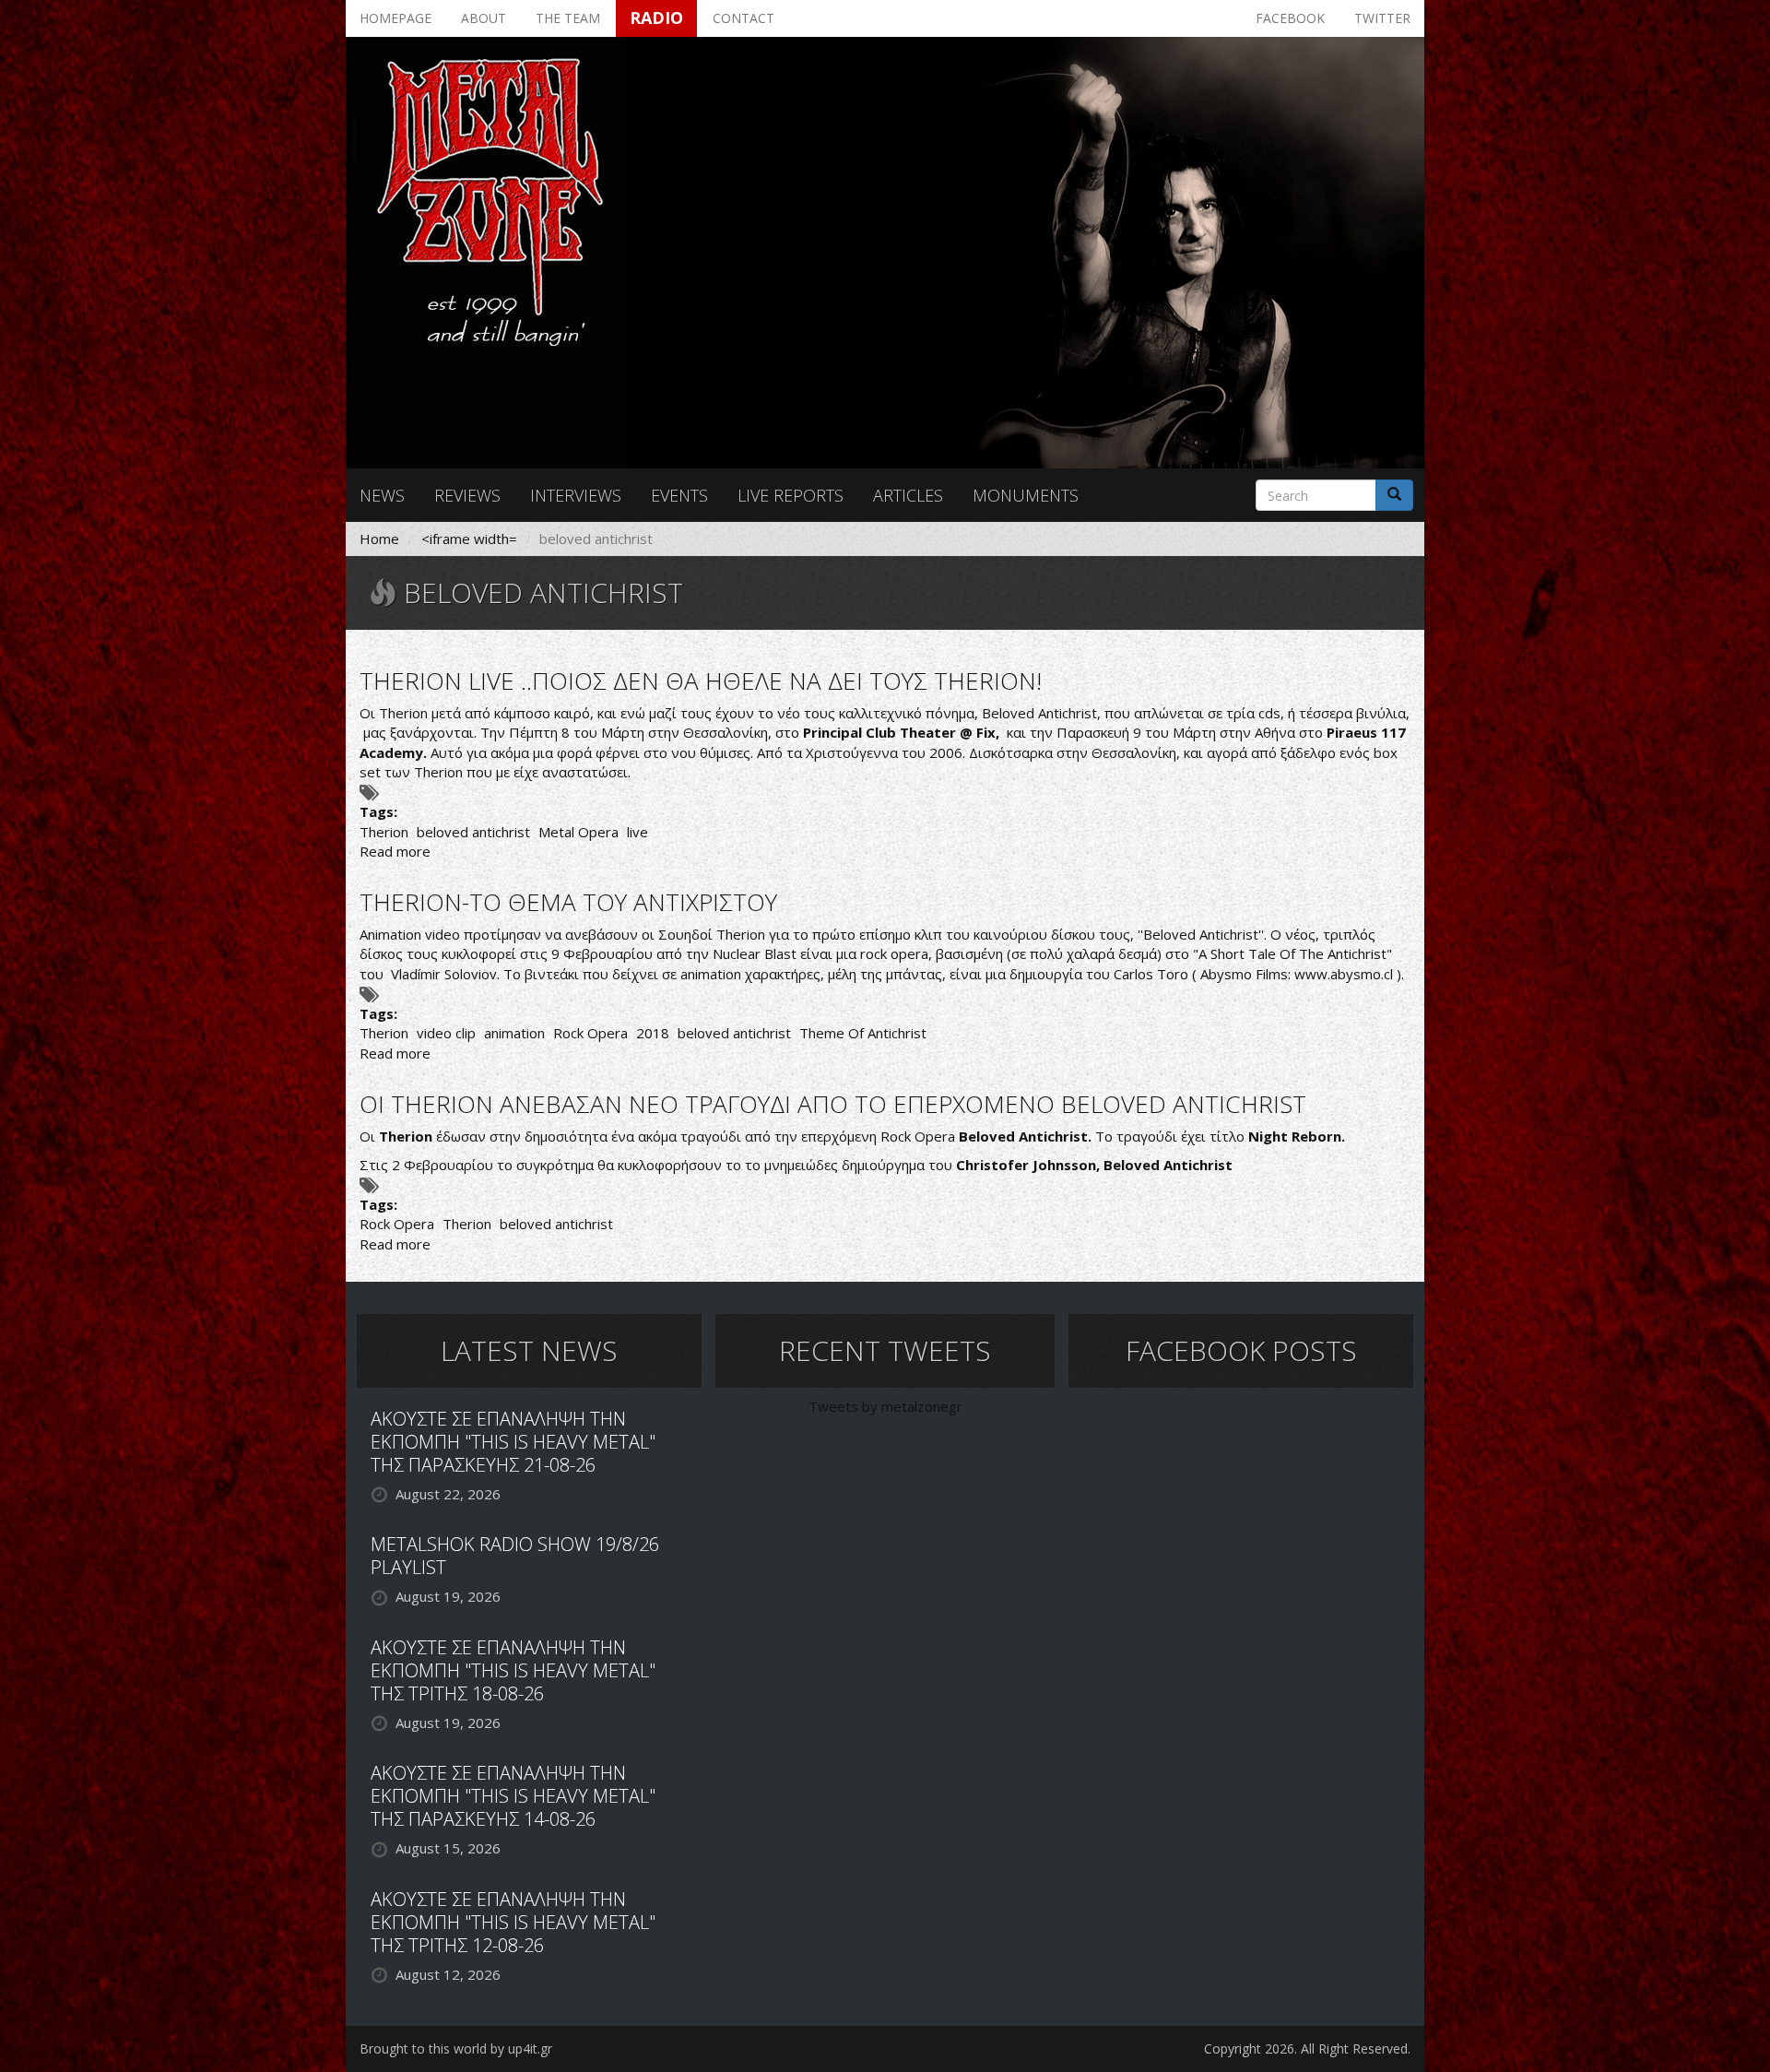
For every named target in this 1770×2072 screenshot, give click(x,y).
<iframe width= (469, 539)
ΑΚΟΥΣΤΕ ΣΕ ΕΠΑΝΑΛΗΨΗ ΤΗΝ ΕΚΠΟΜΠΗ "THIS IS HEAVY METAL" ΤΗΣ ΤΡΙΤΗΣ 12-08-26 (513, 1922)
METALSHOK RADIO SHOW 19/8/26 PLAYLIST (515, 1556)
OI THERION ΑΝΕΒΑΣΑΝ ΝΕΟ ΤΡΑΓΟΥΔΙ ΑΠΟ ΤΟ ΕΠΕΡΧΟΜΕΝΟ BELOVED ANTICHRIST (833, 1104)
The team (568, 18)
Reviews (467, 495)
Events (679, 495)
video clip (446, 1033)
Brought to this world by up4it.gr (456, 2048)
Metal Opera (578, 832)
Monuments (1026, 495)
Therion (384, 832)
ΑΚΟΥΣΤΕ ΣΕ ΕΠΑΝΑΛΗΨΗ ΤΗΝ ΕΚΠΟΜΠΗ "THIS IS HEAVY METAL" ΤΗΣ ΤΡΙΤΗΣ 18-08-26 (513, 1670)
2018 (653, 1033)
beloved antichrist (473, 832)
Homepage (395, 18)
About (484, 18)
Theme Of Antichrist (863, 1033)
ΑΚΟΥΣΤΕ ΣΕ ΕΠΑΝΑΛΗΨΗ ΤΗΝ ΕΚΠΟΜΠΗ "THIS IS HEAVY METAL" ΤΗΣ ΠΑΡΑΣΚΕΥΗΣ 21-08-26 (513, 1442)
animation (514, 1033)
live (637, 832)
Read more (395, 851)
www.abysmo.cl (1344, 974)
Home (379, 539)
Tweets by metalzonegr (885, 1406)
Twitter (1382, 18)
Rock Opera (590, 1033)
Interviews (576, 495)
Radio (656, 18)
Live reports (791, 495)
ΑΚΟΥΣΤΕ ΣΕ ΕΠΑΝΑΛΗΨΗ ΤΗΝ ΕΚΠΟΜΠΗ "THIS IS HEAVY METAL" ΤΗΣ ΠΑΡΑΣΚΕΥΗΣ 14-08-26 (513, 1796)
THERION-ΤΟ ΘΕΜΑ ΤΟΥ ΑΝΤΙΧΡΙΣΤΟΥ (568, 902)
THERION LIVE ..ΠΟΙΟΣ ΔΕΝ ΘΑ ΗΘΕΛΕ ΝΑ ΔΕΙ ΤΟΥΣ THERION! (701, 681)
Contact (743, 18)
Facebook (1290, 18)
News (382, 495)
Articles (908, 495)
